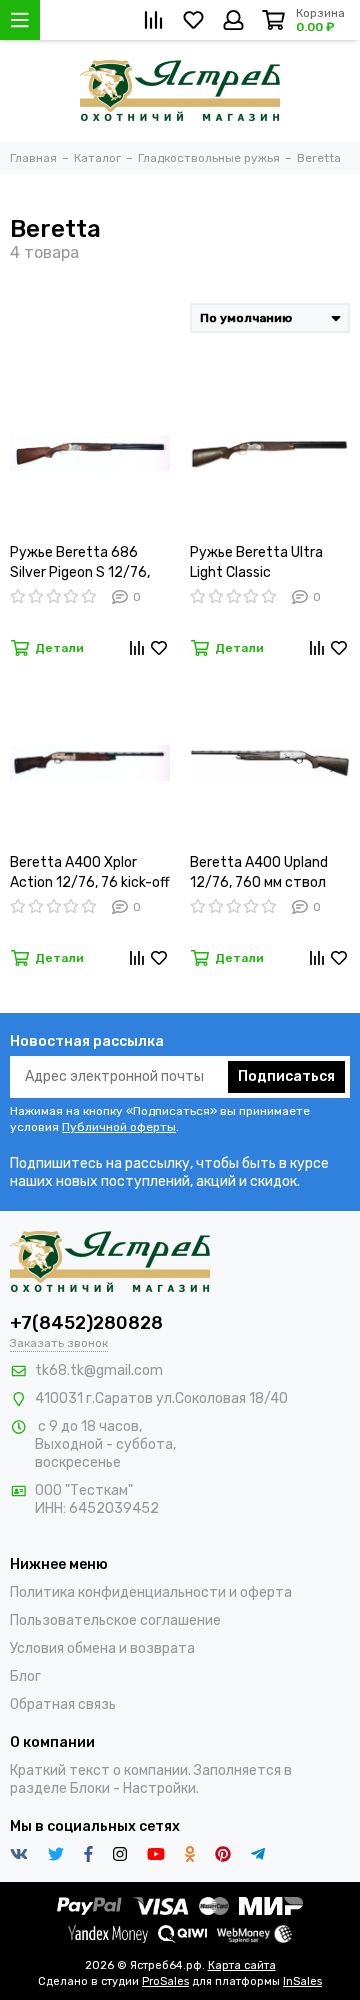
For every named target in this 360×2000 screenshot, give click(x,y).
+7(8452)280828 (86, 1323)
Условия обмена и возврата (102, 1648)
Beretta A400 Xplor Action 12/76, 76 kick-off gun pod (90, 873)
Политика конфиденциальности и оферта (151, 1592)
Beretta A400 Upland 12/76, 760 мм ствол (259, 872)
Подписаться (286, 1076)
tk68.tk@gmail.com (99, 1370)
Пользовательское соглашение (115, 1620)
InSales (302, 1981)
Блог (25, 1676)
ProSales (165, 1981)
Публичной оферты (119, 1127)
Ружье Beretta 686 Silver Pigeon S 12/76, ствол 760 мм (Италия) (87, 563)
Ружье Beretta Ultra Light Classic (256, 562)
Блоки (90, 1788)
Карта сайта (242, 1965)
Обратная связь (63, 1704)
